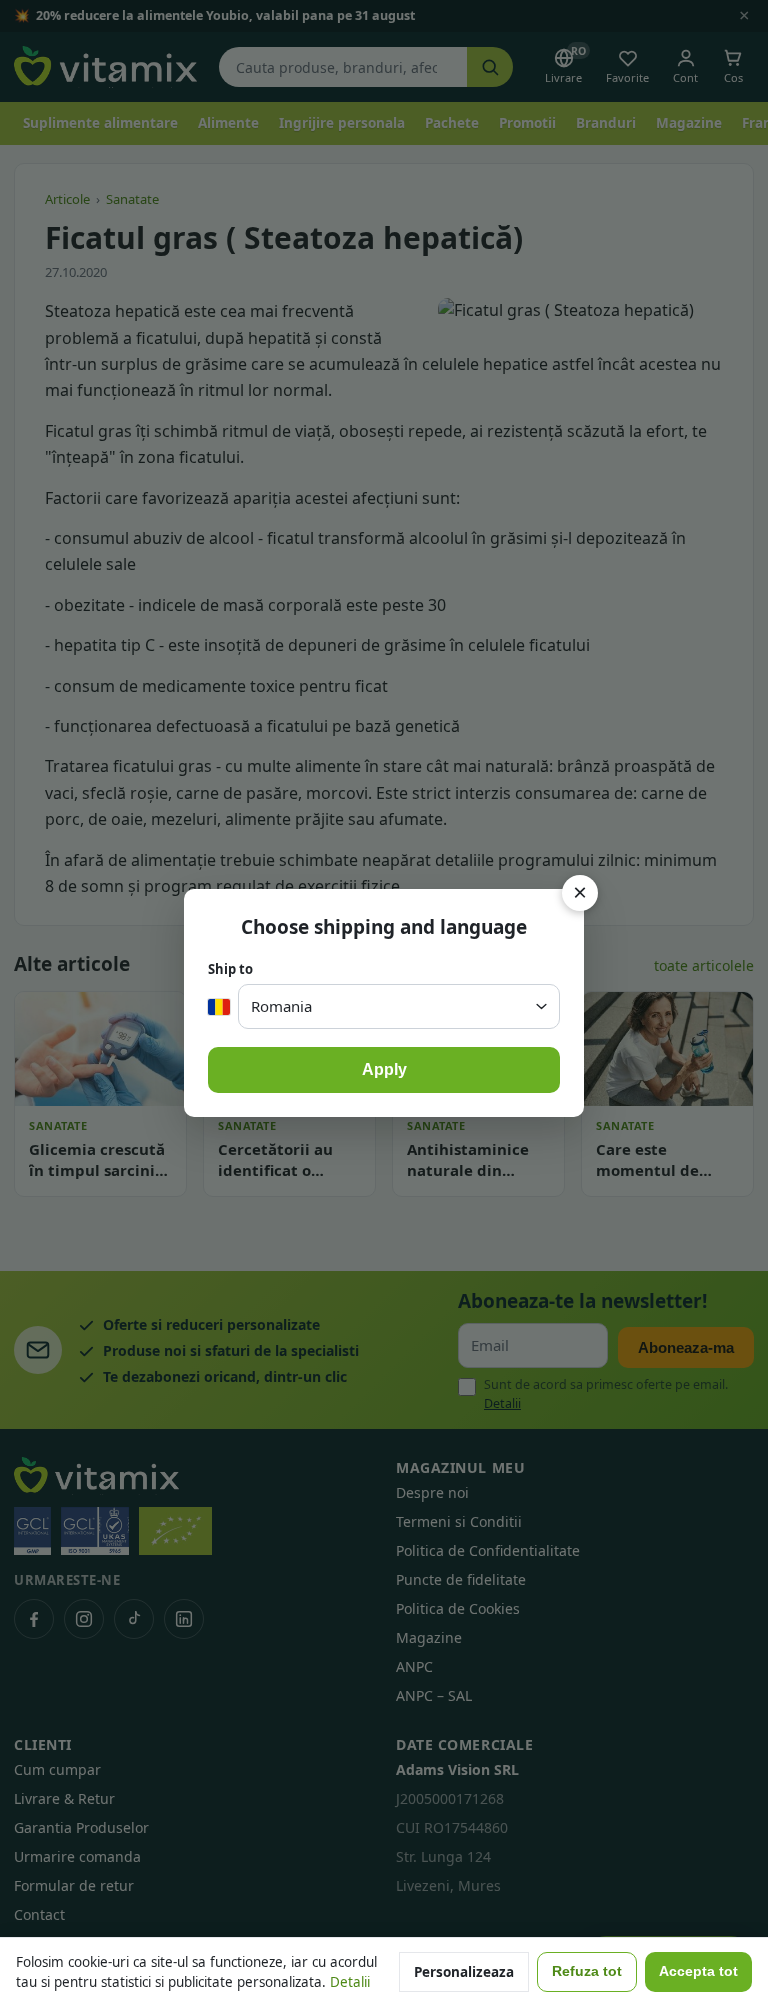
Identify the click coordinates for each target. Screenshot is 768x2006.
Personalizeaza (464, 1972)
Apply (384, 1069)
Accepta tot (698, 1971)
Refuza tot (587, 1971)
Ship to (230, 969)
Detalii (350, 1982)
